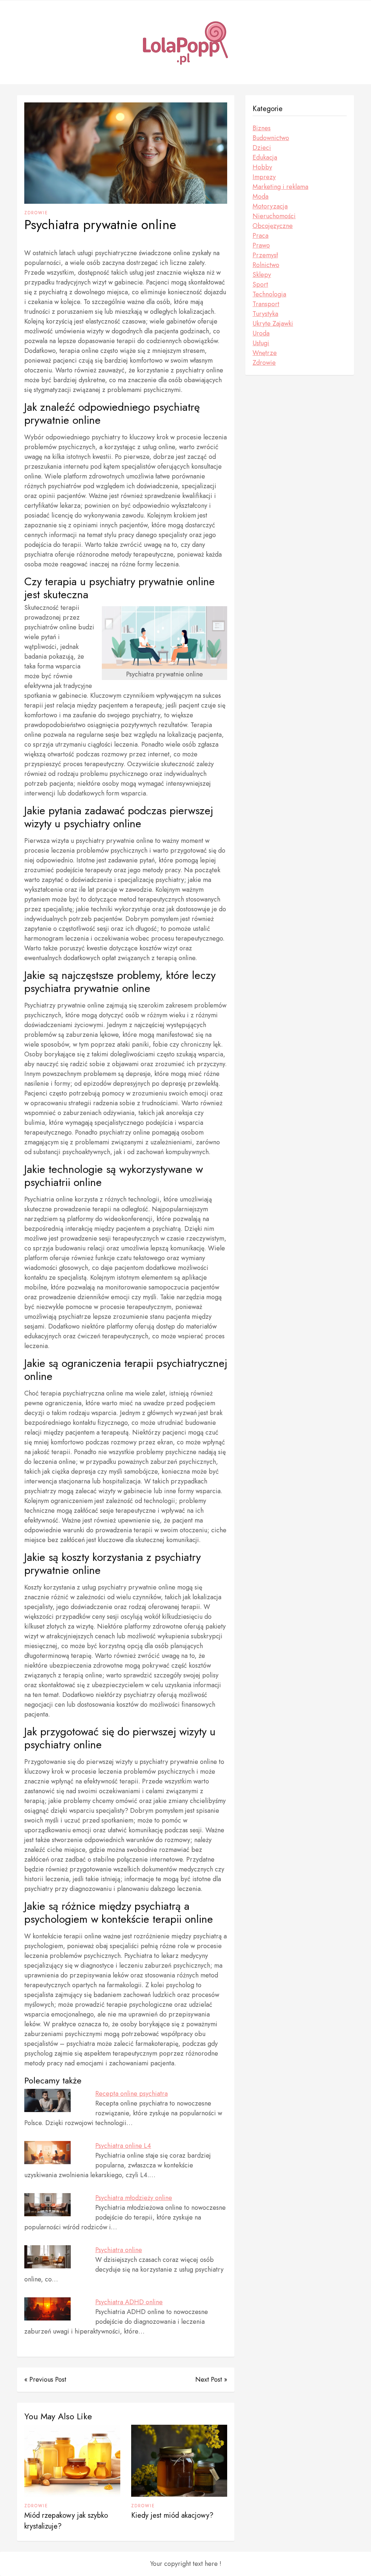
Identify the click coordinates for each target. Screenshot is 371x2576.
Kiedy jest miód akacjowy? (172, 2515)
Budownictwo (271, 138)
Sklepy (262, 275)
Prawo (261, 245)
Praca (260, 236)
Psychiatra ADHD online (129, 2302)
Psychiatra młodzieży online (134, 2198)
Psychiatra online (119, 2250)
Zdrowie (36, 213)
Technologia (269, 294)
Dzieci (262, 148)
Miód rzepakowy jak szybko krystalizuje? (66, 2521)
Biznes (262, 128)
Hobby (262, 167)
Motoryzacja (270, 206)
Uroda (261, 333)
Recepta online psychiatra (132, 2094)
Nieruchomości (274, 216)
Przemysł (265, 255)
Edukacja (265, 157)
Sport (260, 284)
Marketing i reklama (280, 187)
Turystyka (265, 314)
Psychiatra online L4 (123, 2146)
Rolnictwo (266, 265)
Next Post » (211, 2379)
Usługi (261, 343)
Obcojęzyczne (273, 226)
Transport (266, 304)
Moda (260, 197)
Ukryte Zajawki (273, 324)
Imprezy (264, 177)
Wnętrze (265, 353)
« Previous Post (45, 2379)
